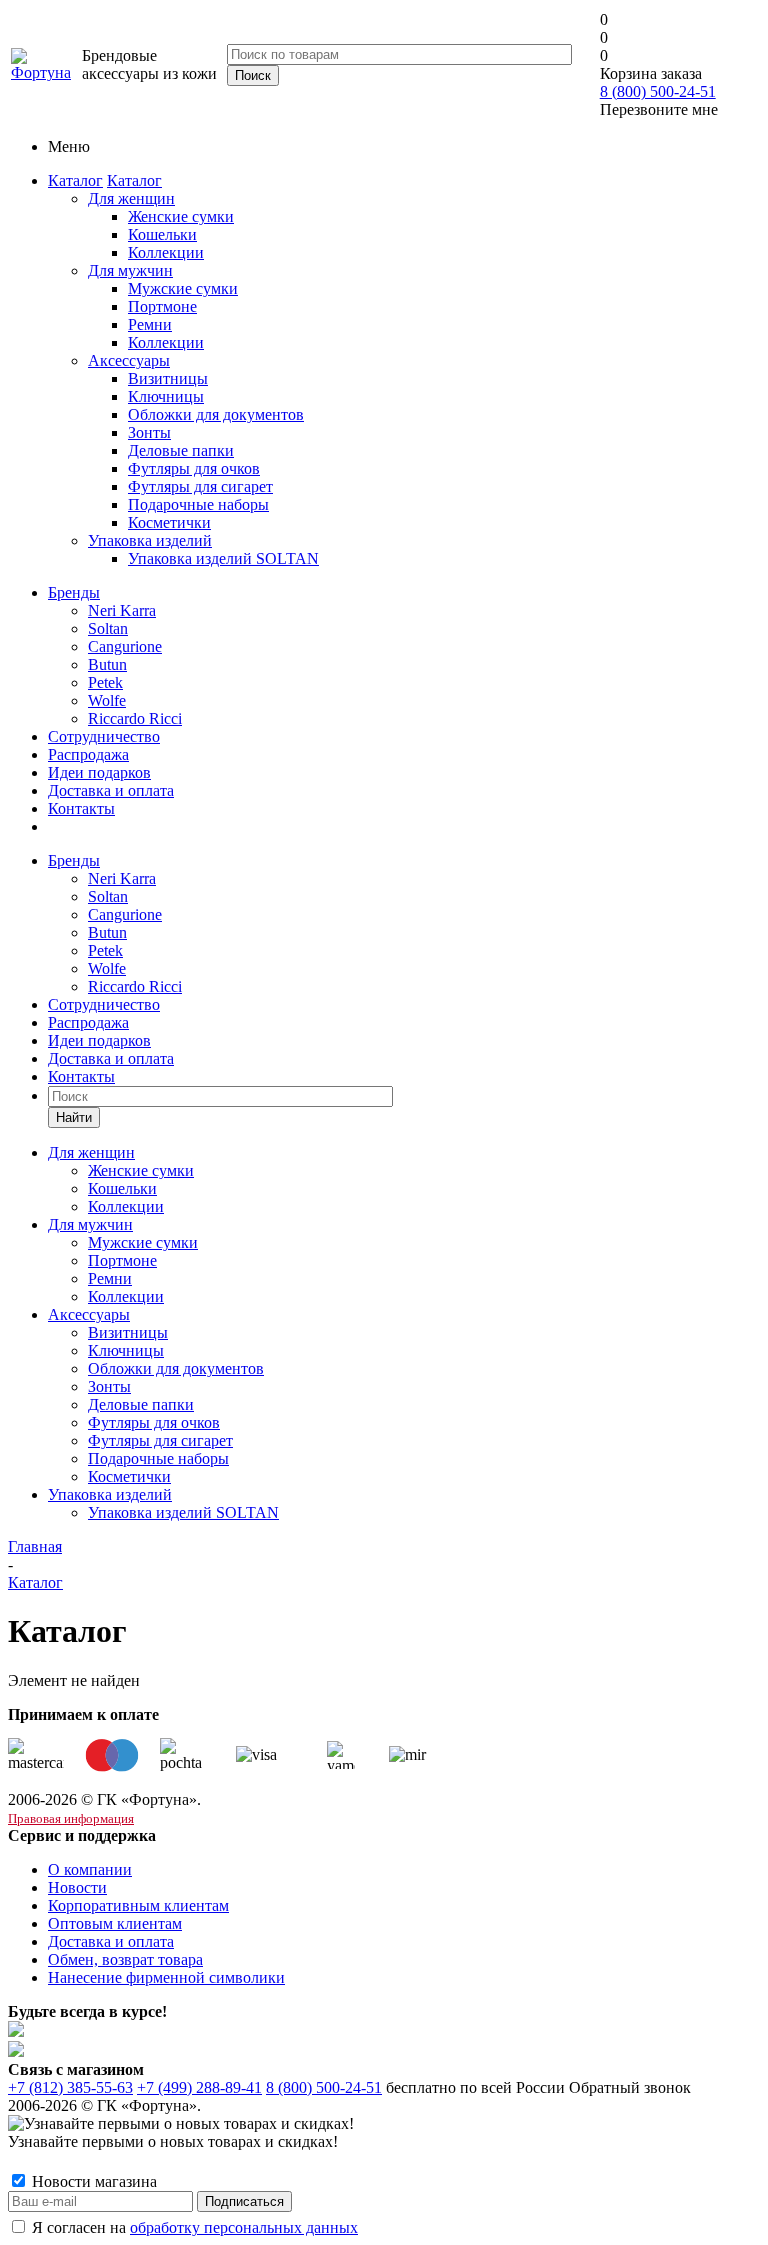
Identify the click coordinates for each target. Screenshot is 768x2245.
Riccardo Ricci (135, 718)
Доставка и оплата (111, 790)
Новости (77, 1887)
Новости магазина (92, 2181)
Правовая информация (71, 1818)
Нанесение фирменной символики (166, 1977)
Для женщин (131, 198)
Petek (105, 682)
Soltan (108, 628)
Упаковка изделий (150, 540)
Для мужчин (130, 270)
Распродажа (88, 754)
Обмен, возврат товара (125, 1959)
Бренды (74, 592)
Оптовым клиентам (115, 1923)
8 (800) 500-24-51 (658, 91)
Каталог (75, 180)
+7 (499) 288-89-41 (199, 2087)
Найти (74, 1117)
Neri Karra (122, 610)
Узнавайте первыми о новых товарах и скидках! (173, 2141)
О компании (90, 1869)
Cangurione (125, 646)
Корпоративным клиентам (138, 1905)
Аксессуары (129, 360)
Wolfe (107, 700)
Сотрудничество (104, 736)
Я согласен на (195, 2227)
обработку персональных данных (244, 2227)
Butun (107, 664)
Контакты (81, 808)
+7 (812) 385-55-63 (70, 2087)
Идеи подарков (99, 772)
